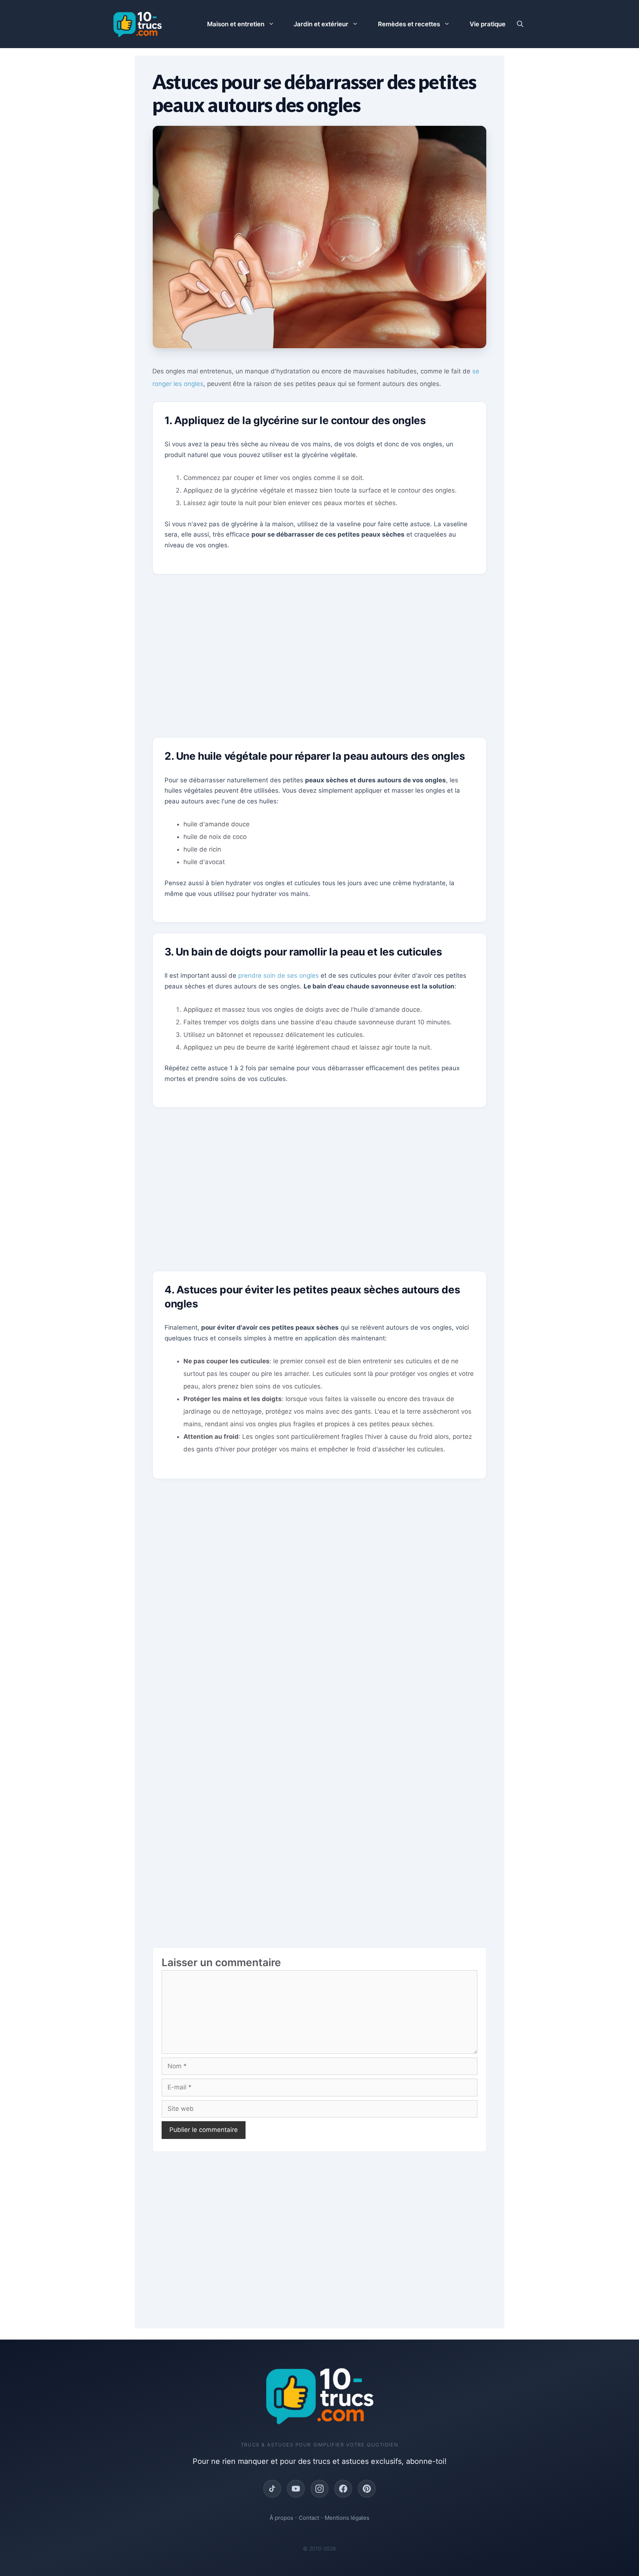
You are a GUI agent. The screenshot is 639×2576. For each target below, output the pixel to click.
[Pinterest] (367, 2489)
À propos (281, 2518)
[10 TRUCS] (137, 24)
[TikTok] (272, 2489)
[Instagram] (319, 2489)
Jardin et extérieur (321, 24)
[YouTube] (296, 2489)
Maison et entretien (236, 24)
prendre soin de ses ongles (278, 975)
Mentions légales (347, 2518)
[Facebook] (343, 2489)
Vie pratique (488, 24)
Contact (309, 2518)
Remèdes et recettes (409, 24)
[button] (520, 24)
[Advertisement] (319, 662)
